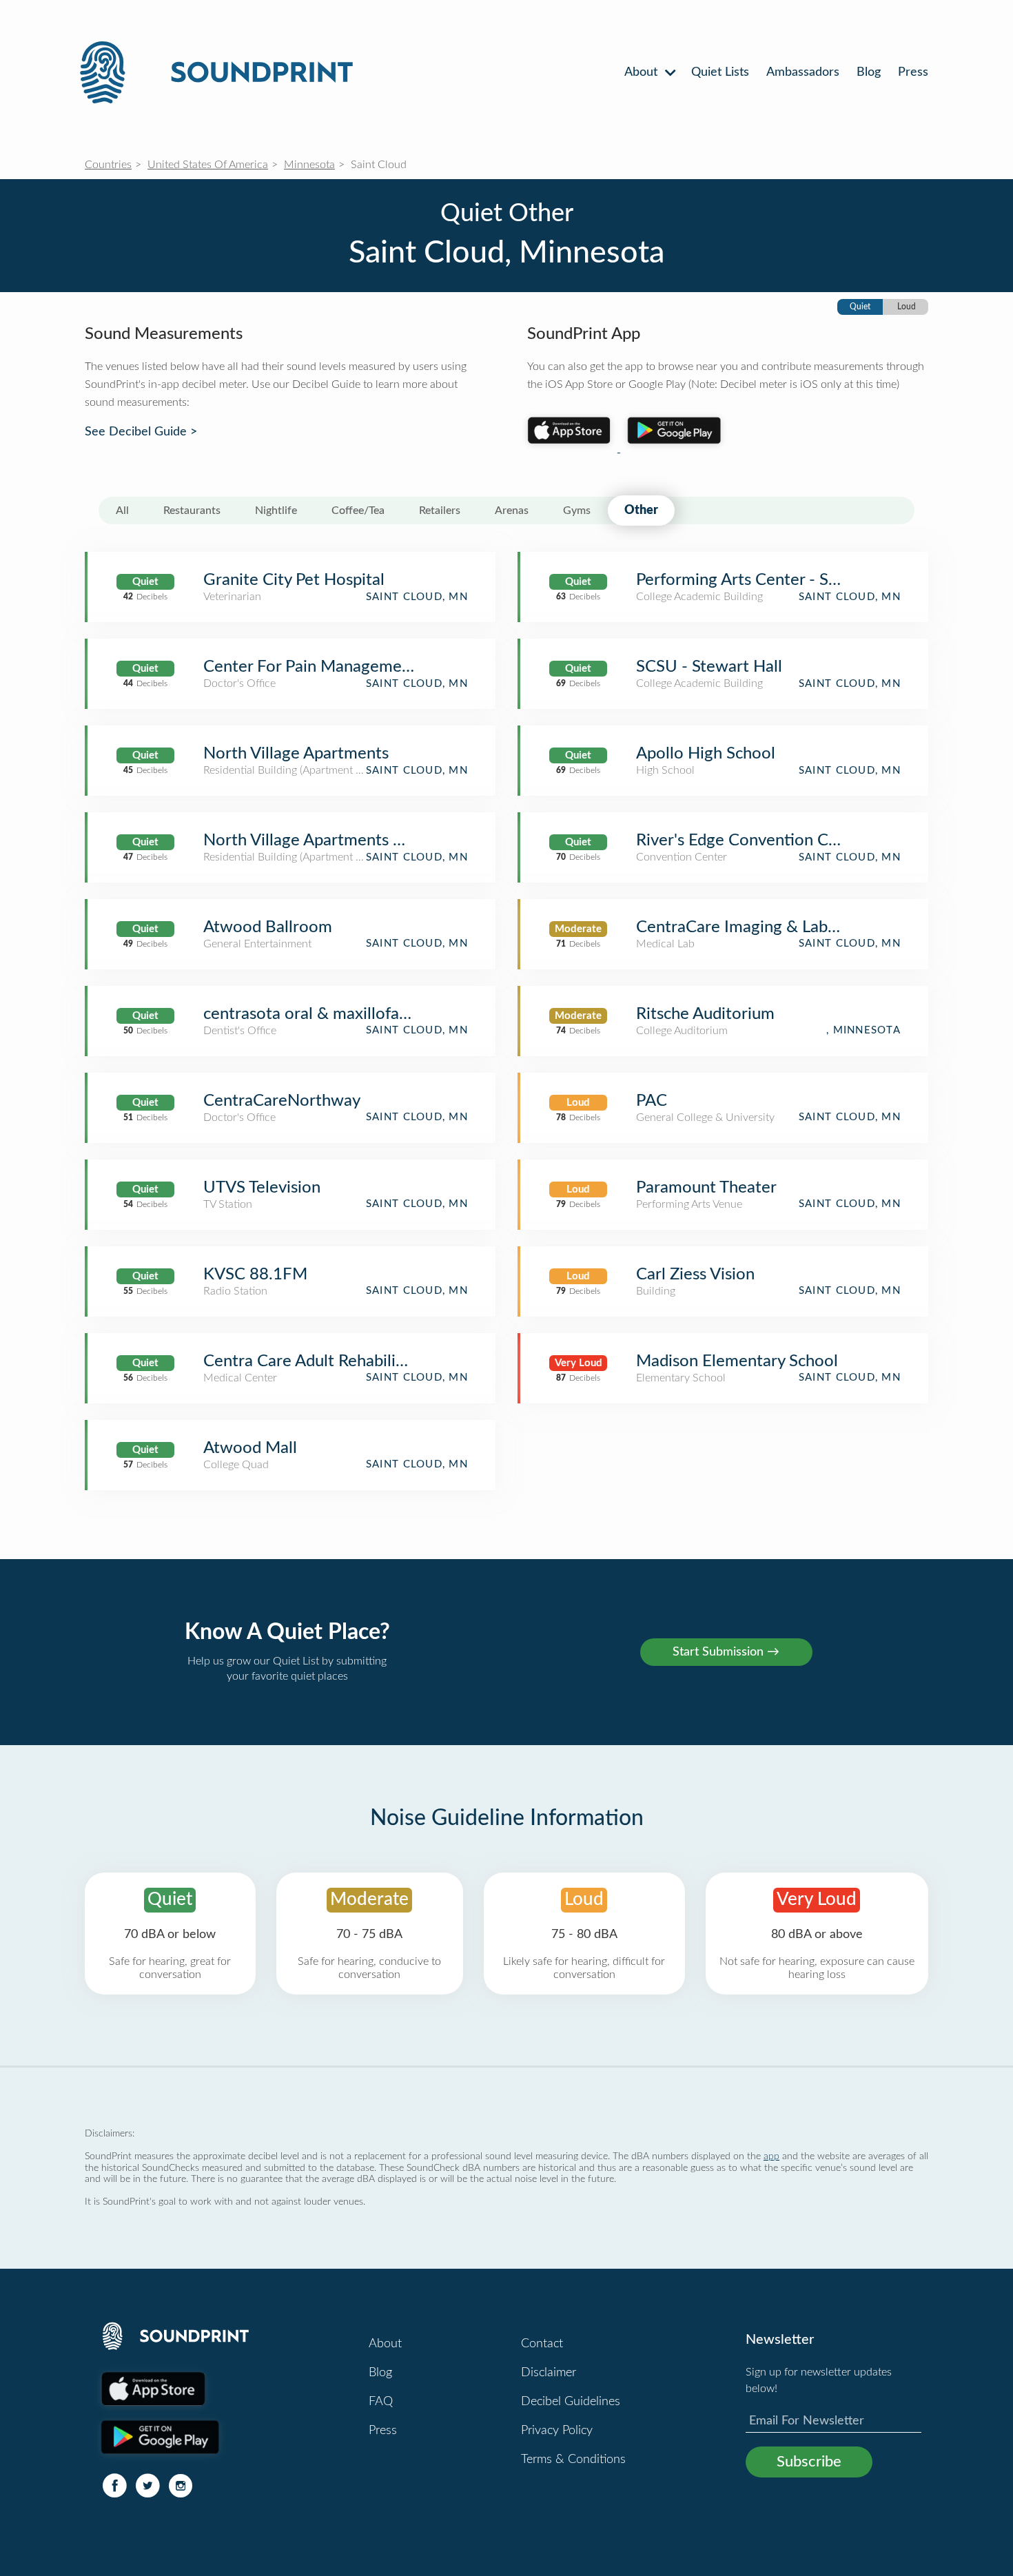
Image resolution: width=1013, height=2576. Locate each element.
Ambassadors (803, 72)
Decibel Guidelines (571, 2402)
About (643, 72)
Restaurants (192, 511)
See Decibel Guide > (141, 432)
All (122, 511)
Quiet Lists (720, 72)
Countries (108, 165)
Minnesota (309, 165)
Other (641, 511)
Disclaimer (549, 2373)
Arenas (512, 511)
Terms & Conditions (573, 2460)
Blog (869, 72)
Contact (542, 2344)
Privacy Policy (557, 2431)
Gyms (577, 511)
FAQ (381, 2402)
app (771, 2156)
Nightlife (276, 511)
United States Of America (208, 165)
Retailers (440, 511)
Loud (907, 307)
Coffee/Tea (358, 511)
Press (913, 72)
